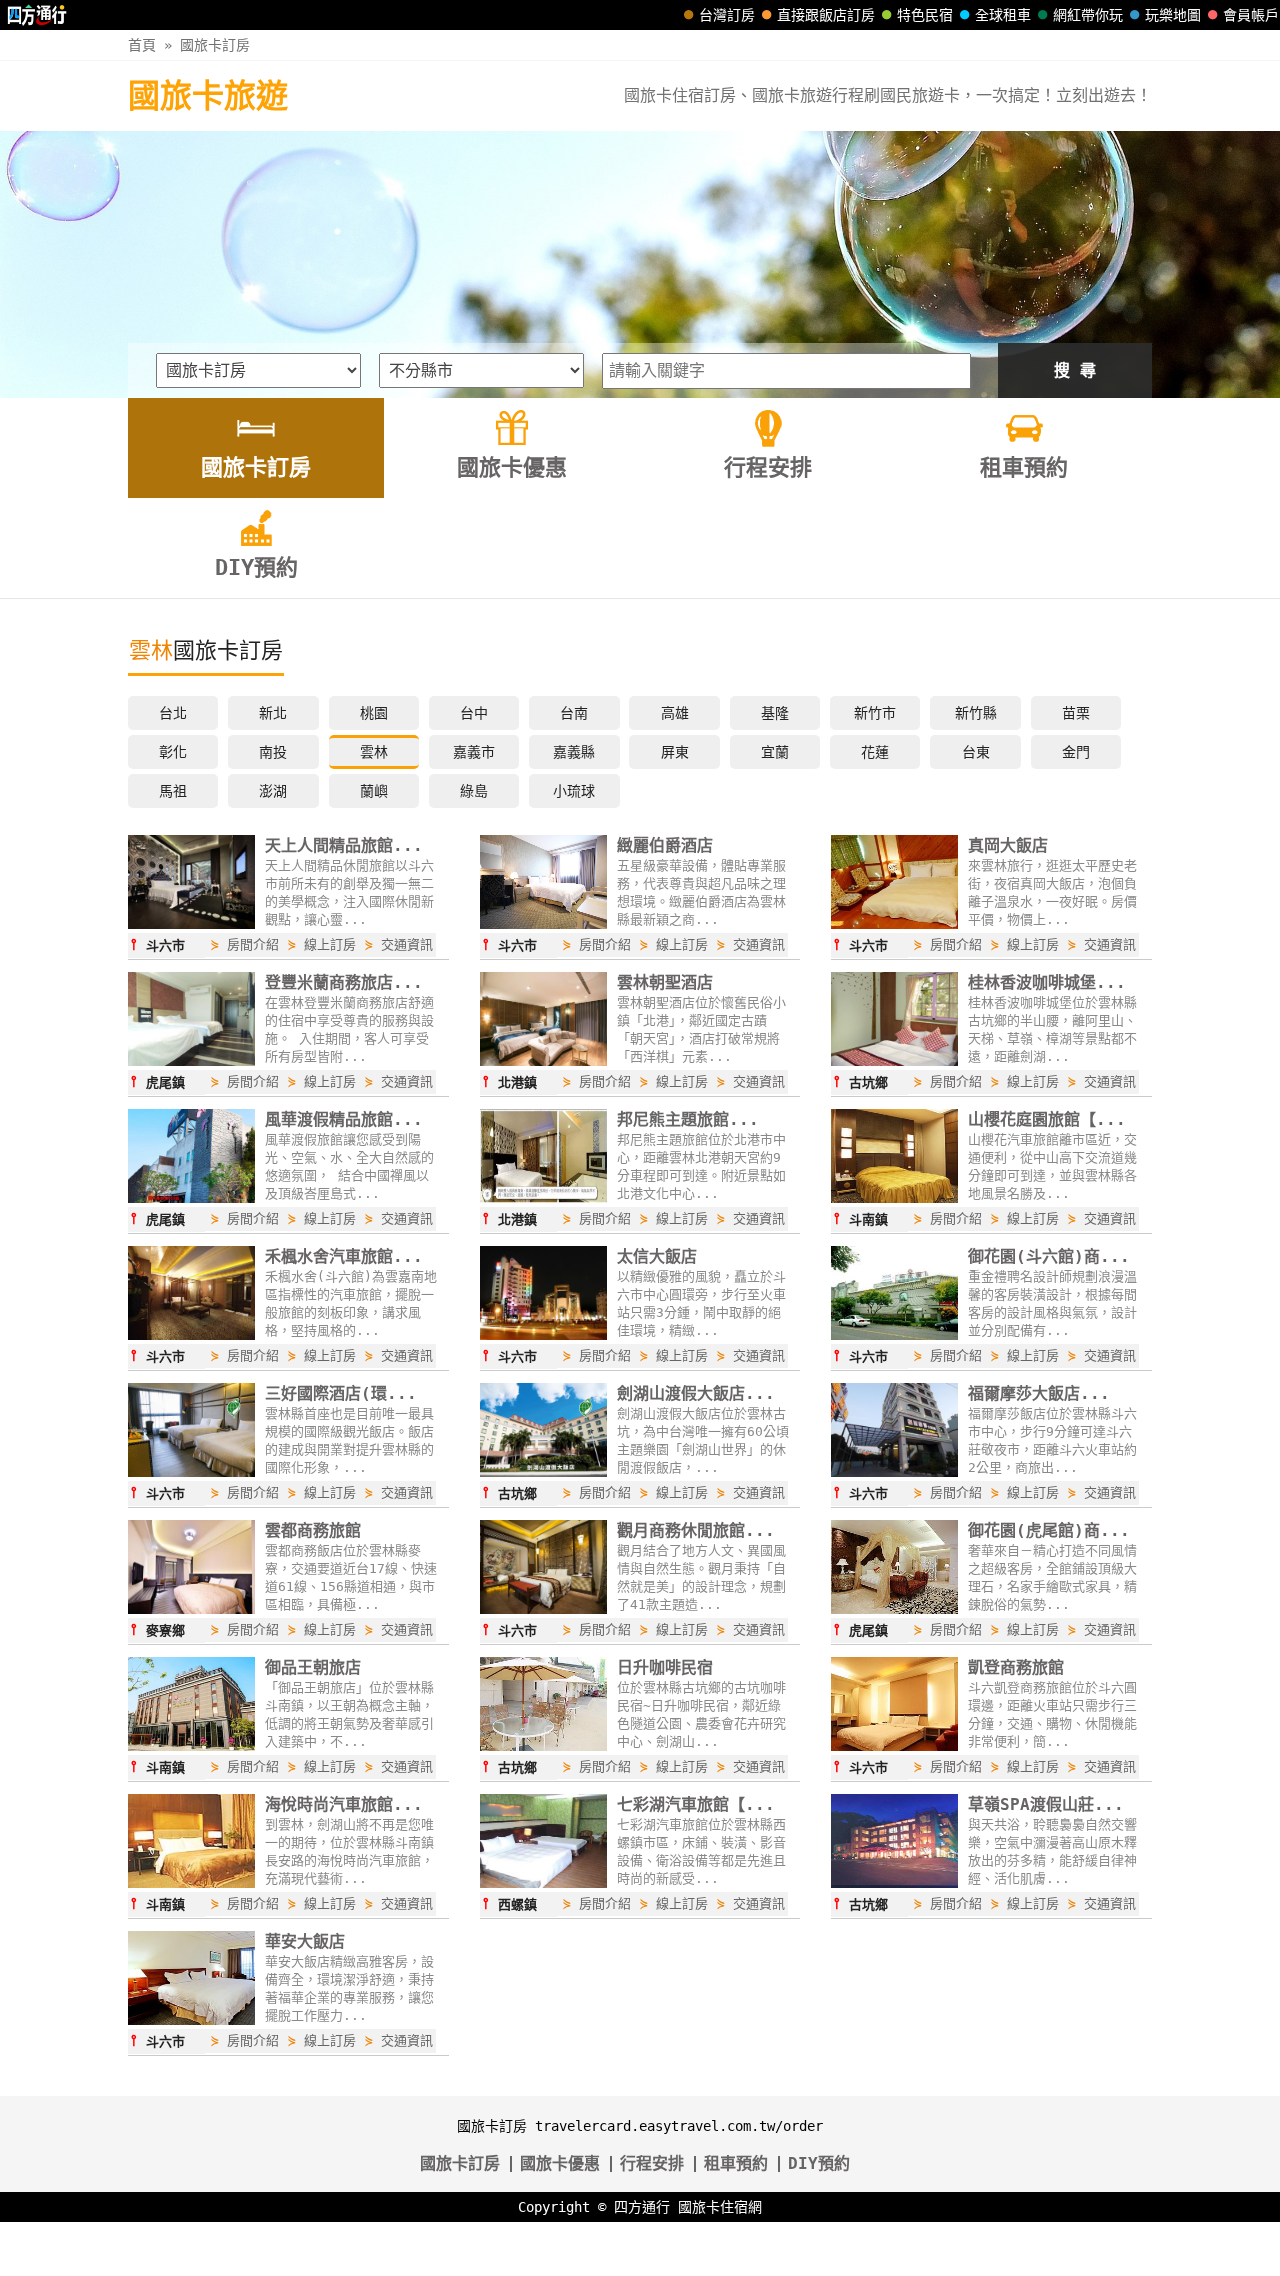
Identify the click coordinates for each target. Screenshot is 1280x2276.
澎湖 (273, 791)
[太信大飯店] (543, 1335)
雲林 (374, 752)
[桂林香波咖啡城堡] (894, 1061)
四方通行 (642, 2207)
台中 (474, 713)
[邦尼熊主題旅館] (543, 1198)
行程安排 (652, 2163)
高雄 (675, 713)
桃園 (374, 713)
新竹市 (875, 713)
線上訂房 (330, 944)
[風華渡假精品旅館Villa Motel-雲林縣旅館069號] (191, 1198)
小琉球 (574, 791)
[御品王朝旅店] (191, 1746)
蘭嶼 (374, 791)
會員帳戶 (1251, 15)
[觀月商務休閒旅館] (543, 1609)
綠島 (474, 791)
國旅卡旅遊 (208, 96)
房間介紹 (253, 944)
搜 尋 (1075, 370)
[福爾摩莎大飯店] (894, 1472)
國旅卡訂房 (215, 45)
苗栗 (1076, 713)
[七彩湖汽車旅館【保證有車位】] (543, 1883)
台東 (976, 752)
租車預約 (736, 2163)
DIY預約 (819, 2163)
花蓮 (875, 752)
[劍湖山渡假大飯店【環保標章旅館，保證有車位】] (543, 1472)
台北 (173, 713)
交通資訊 (407, 944)
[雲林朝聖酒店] (543, 1061)
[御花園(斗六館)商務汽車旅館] (894, 1335)
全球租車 (1003, 15)
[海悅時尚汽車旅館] (191, 1883)
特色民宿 (925, 15)
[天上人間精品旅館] (191, 924)
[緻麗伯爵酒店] (543, 924)
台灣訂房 (727, 15)
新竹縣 (976, 713)
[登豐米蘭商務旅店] (191, 1061)
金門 (1076, 752)
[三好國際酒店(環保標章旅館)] (191, 1472)
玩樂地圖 (1173, 15)
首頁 (142, 45)
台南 (574, 713)
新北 (273, 713)
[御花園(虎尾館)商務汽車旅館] (894, 1609)
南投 (273, 752)
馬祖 (173, 791)
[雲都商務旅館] (191, 1609)
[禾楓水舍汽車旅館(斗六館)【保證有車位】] (191, 1335)
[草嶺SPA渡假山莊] (894, 1883)
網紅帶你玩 (1088, 15)
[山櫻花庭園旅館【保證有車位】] (894, 1198)
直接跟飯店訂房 (826, 15)
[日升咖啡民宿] (543, 1746)
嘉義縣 (574, 752)
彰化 (173, 752)
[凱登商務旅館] (894, 1746)
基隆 (775, 713)
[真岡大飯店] (894, 924)
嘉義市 (474, 752)
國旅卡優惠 (560, 2163)
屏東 (675, 752)
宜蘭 (775, 752)
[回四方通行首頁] (37, 15)
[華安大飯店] (191, 2020)
